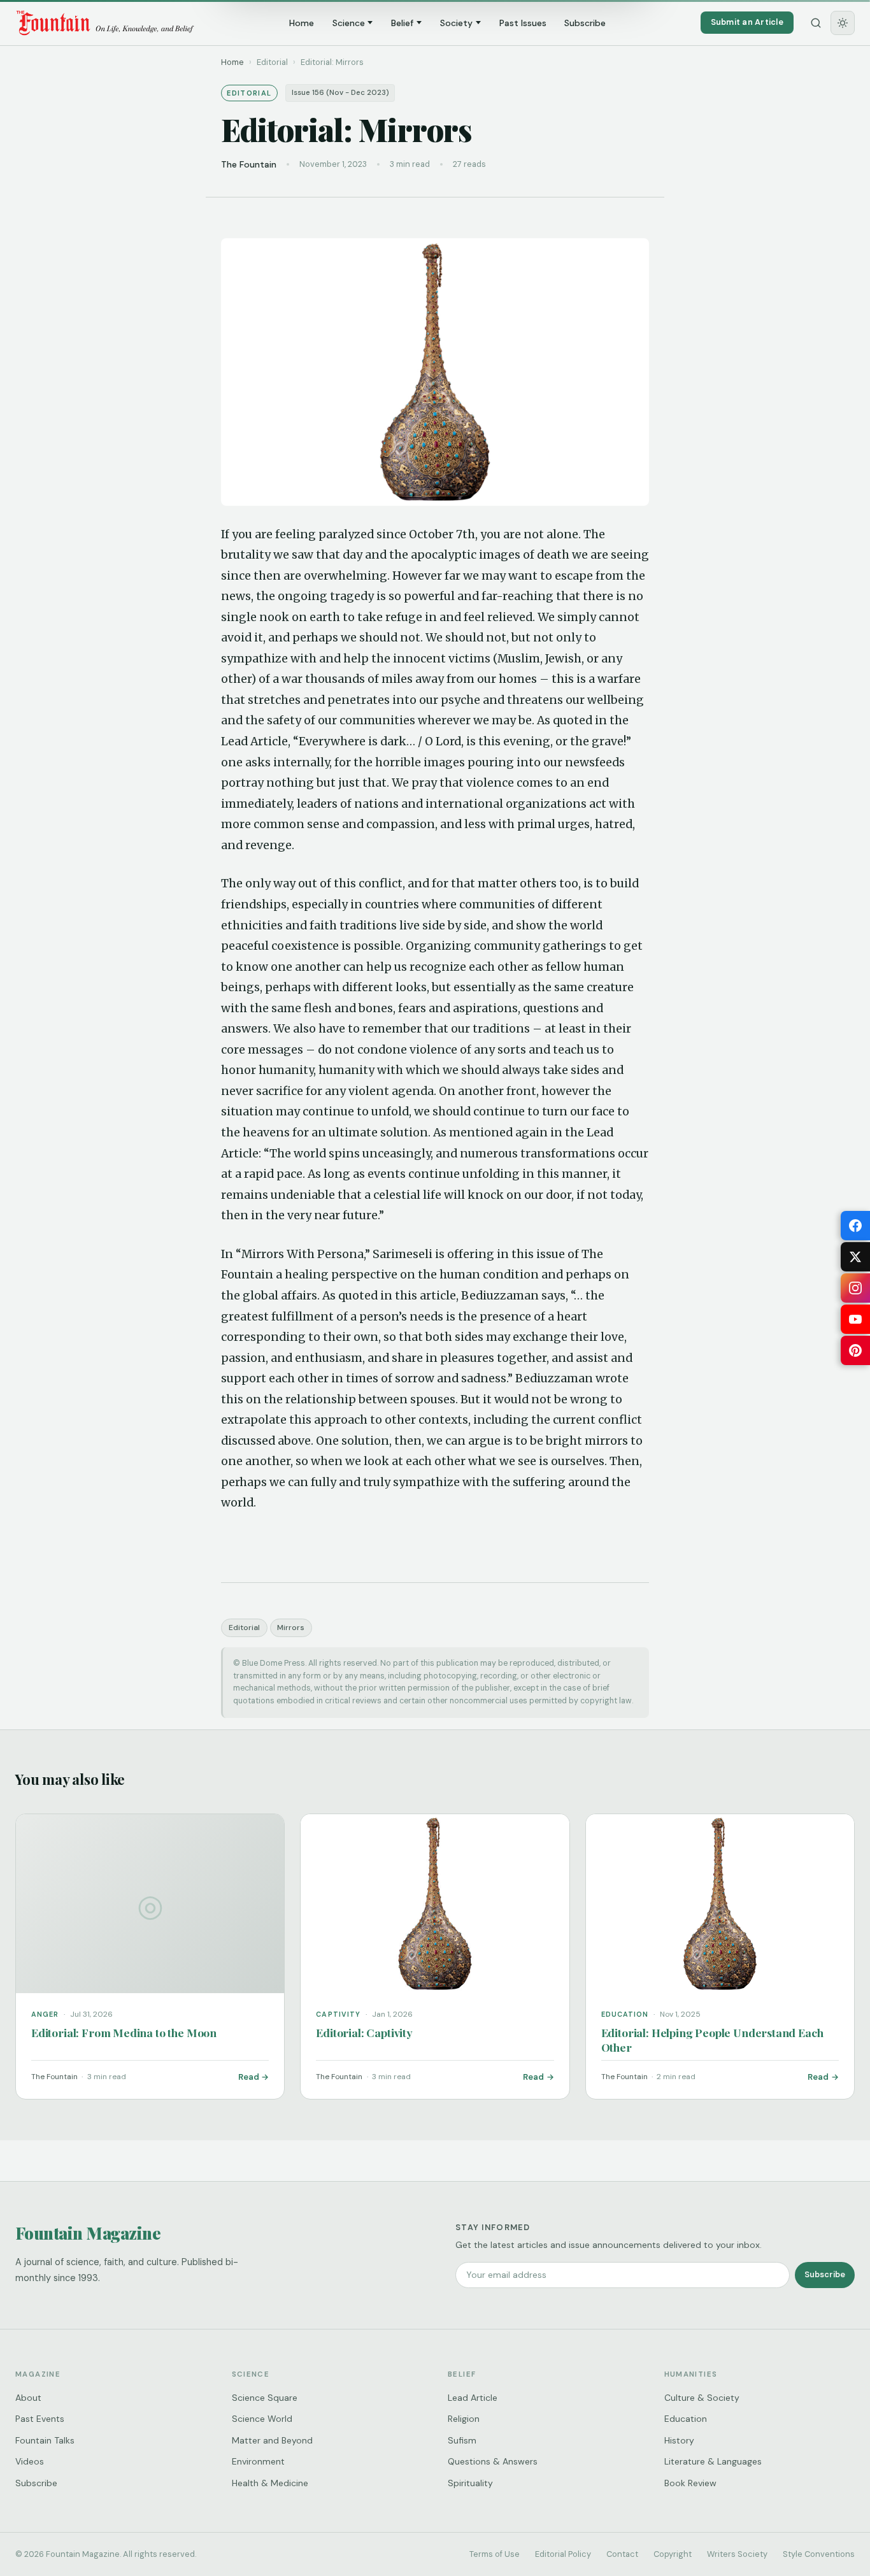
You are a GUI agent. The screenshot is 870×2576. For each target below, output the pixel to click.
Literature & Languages (713, 2461)
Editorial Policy (563, 2554)
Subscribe (585, 23)
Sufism (462, 2440)
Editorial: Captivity (364, 2032)
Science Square (265, 2398)
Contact (622, 2554)
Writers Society (737, 2554)
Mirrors (291, 1628)
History (679, 2440)
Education (686, 2419)
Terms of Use (495, 2554)
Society (456, 23)
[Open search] (816, 23)
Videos (30, 2461)
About (28, 2398)
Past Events (40, 2419)
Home (302, 23)
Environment (258, 2461)
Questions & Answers (493, 2461)
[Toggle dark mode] (843, 23)
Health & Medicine (270, 2483)
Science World (262, 2419)
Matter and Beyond (272, 2440)
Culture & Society (702, 2398)
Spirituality (470, 2483)
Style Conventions (819, 2554)
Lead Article (473, 2398)
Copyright (673, 2554)
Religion (464, 2419)
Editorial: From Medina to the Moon (124, 2032)
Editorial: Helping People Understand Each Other (712, 2040)
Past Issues (523, 23)
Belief (402, 23)
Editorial (244, 1628)
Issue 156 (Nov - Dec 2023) (340, 93)
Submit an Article (747, 22)
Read (249, 2077)
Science (349, 23)
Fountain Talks (45, 2440)
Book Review (690, 2483)
